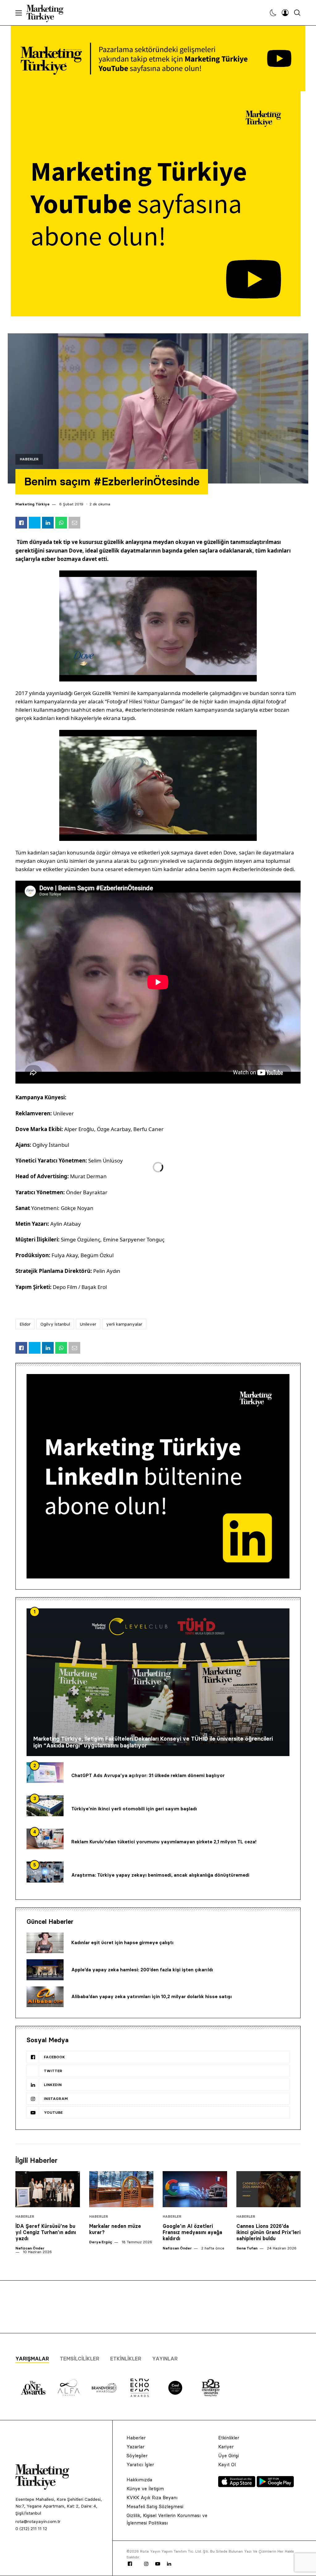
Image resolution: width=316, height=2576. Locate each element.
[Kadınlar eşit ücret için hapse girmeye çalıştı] (45, 1943)
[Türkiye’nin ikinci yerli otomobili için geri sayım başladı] (45, 1806)
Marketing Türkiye (33, 504)
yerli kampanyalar (124, 1324)
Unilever (88, 1324)
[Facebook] (130, 2564)
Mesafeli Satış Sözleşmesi (155, 2506)
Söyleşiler (137, 2456)
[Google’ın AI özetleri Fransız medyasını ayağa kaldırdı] (195, 2189)
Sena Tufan (247, 2248)
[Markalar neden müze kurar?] (121, 2189)
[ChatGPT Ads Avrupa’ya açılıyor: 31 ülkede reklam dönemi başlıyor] (45, 1773)
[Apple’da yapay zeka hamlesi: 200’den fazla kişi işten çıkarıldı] (45, 1970)
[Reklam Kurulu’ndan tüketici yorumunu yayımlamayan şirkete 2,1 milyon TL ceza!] (45, 1839)
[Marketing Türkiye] (47, 13)
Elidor (25, 1324)
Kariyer (226, 2447)
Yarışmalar (32, 2359)
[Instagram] (146, 2564)
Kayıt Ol (227, 2465)
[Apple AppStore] (237, 2485)
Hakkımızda (139, 2480)
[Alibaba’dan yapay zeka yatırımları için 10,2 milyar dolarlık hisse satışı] (45, 1997)
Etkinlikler (126, 2359)
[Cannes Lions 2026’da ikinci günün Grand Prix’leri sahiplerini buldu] (269, 2189)
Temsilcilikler (80, 2359)
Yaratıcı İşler (140, 2465)
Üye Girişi (229, 2456)
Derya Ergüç (101, 2242)
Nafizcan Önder (30, 2248)
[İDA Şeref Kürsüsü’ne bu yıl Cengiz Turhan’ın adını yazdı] (48, 2189)
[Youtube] (158, 2564)
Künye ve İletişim (145, 2489)
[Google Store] (275, 2485)
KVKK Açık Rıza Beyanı (152, 2498)
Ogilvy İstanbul (55, 1324)
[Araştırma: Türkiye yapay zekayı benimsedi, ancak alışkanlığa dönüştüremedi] (45, 1872)
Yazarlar (135, 2447)
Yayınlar (165, 2359)
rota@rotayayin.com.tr (38, 2521)
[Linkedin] (169, 2564)
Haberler (29, 459)
